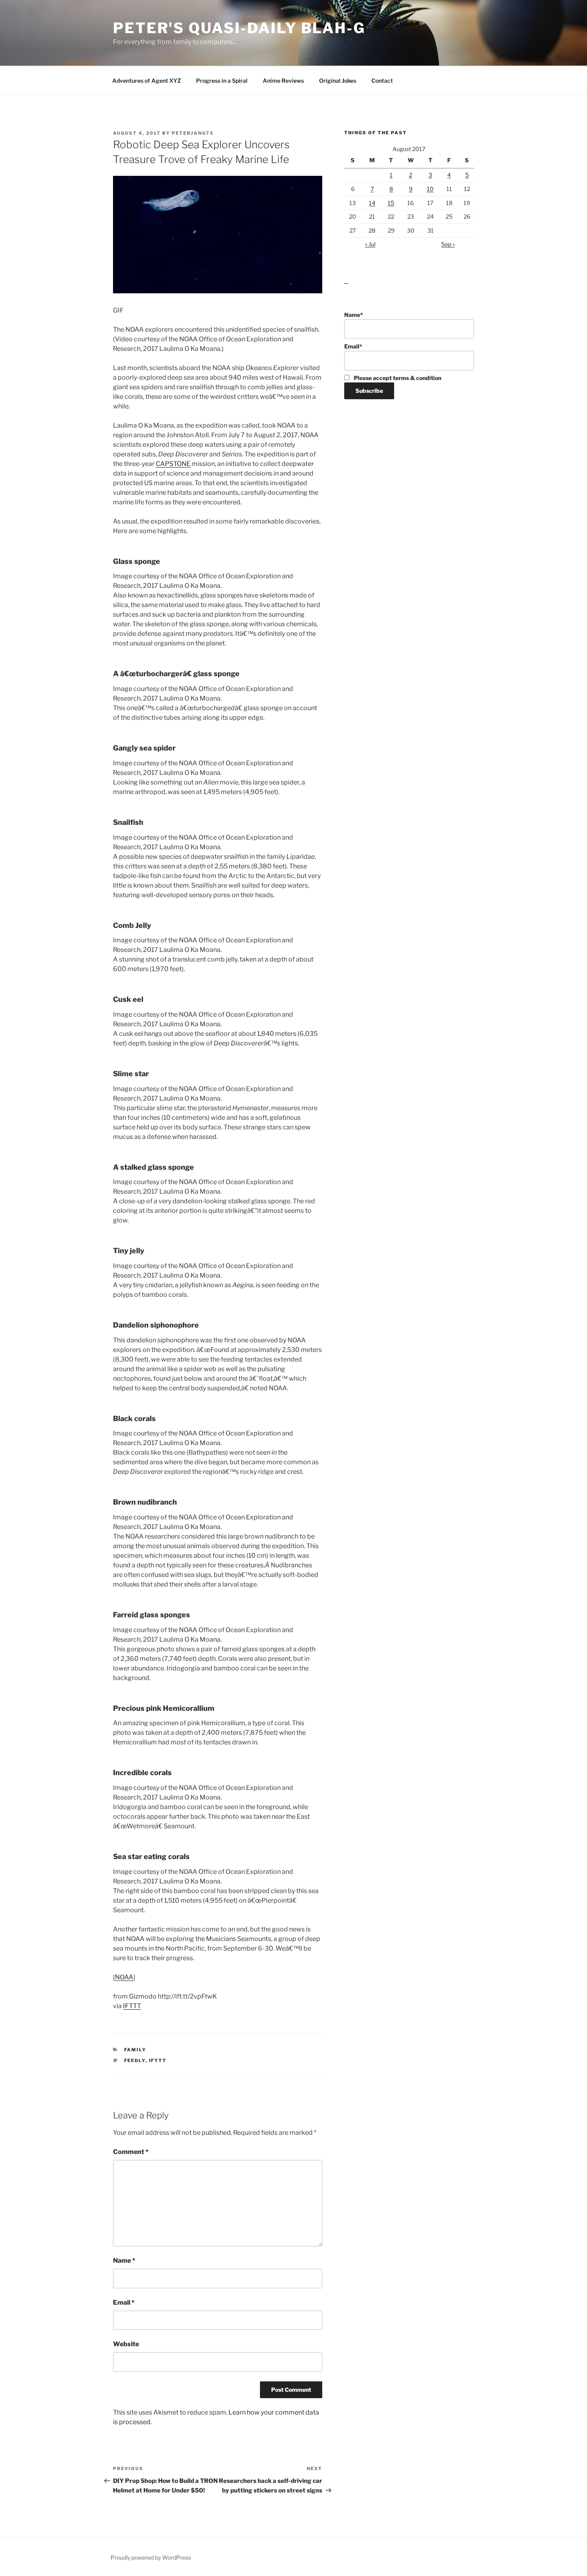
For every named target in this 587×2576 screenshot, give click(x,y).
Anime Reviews (283, 81)
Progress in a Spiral (222, 81)
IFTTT (132, 2006)
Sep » (448, 244)
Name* (354, 315)
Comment (131, 2152)
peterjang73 (192, 133)
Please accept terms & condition (397, 378)
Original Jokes (338, 81)
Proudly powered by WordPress (151, 2557)
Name (124, 2260)
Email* (353, 346)
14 (372, 203)
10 (430, 189)
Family (135, 2050)
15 (391, 203)
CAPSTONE (173, 464)
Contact (382, 81)
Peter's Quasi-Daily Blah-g (239, 28)
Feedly (135, 2060)
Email (124, 2302)
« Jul (370, 244)
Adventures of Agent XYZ (147, 81)
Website (126, 2344)
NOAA (124, 1977)
